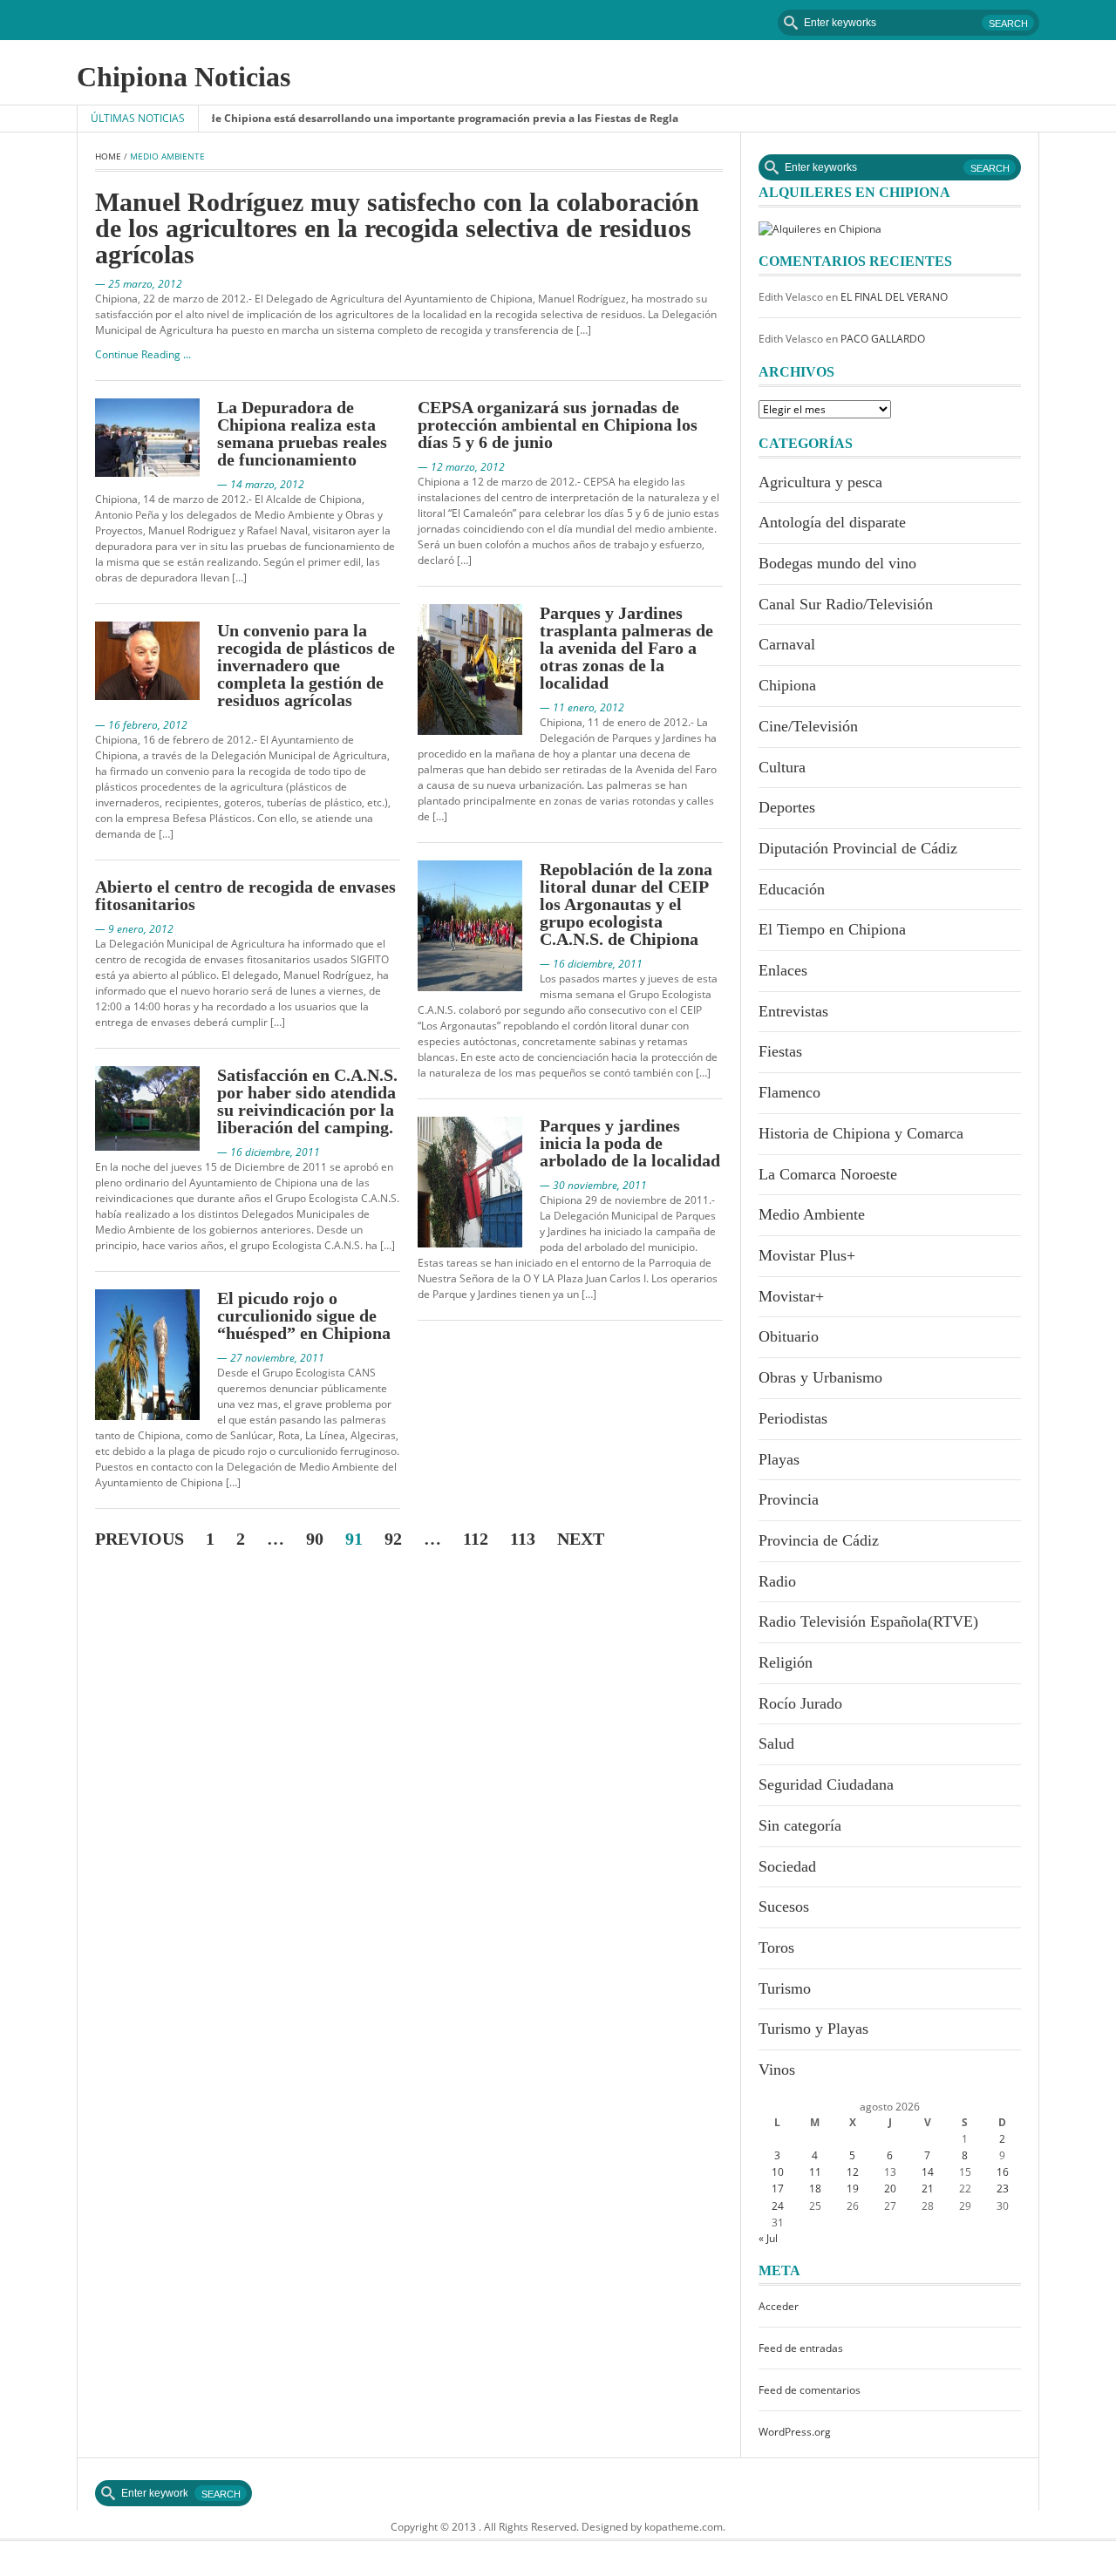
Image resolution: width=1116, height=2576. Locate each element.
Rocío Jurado (800, 1703)
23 (1003, 2189)
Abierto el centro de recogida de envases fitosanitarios (245, 895)
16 (1003, 2172)
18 (815, 2189)
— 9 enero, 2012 (134, 929)
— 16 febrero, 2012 (141, 725)
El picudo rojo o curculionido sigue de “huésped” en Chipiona (304, 1315)
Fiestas (780, 1051)
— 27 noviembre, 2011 (271, 1358)
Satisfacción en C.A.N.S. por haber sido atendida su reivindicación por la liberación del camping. (307, 1101)
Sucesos (784, 1907)
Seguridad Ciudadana (826, 1784)
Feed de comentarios (810, 2390)
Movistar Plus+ (807, 1255)
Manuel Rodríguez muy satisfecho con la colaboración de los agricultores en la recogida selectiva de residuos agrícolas (397, 228)
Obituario (789, 1336)
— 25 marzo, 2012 (139, 284)
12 (853, 2172)
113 (523, 1539)
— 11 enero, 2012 (582, 707)
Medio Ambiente (812, 1214)
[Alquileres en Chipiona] (820, 228)
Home (108, 156)
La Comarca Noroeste (828, 1174)
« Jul (768, 2238)
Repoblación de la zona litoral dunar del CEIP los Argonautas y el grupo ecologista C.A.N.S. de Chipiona (626, 904)
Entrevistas (793, 1011)
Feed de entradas (801, 2348)
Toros (776, 1947)
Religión (786, 1662)
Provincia (789, 1499)
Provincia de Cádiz (819, 1540)
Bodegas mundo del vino (837, 563)
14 (928, 2172)
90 (315, 1539)
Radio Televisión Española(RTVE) (868, 1621)
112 (476, 1539)
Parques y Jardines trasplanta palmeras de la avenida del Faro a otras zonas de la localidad (626, 648)
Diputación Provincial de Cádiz (858, 848)
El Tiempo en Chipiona (832, 929)
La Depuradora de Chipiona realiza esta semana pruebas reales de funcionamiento (302, 433)
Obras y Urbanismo (820, 1377)
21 (928, 2189)
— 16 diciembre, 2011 (269, 1152)
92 (393, 1539)
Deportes (787, 807)
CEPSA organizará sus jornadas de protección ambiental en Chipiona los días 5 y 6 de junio (558, 425)
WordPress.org (795, 2432)
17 (778, 2189)
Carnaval (787, 644)
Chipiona (787, 685)
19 (853, 2189)
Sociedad (787, 1866)
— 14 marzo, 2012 (261, 484)
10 (778, 2172)
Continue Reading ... (143, 354)
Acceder (779, 2306)
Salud (776, 1743)
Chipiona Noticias (184, 77)
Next (581, 1539)
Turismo (785, 1988)
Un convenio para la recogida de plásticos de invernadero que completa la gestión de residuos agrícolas (306, 665)
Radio (777, 1581)
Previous (139, 1539)
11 (815, 2172)
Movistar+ (791, 1296)
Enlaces (783, 970)
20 (890, 2189)
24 (778, 2206)
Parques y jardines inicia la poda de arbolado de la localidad (630, 1143)
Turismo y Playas (813, 2029)
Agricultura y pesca (820, 482)
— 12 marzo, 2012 (461, 467)
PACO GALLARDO (883, 339)
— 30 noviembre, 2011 (593, 1185)
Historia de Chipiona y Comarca (861, 1133)
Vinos (777, 2070)
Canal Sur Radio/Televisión (846, 604)
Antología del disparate (832, 522)
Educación (792, 889)
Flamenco (789, 1092)
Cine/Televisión (808, 726)
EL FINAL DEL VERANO (894, 297)
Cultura (782, 767)
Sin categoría (800, 1825)
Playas (779, 1459)
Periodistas (793, 1418)
